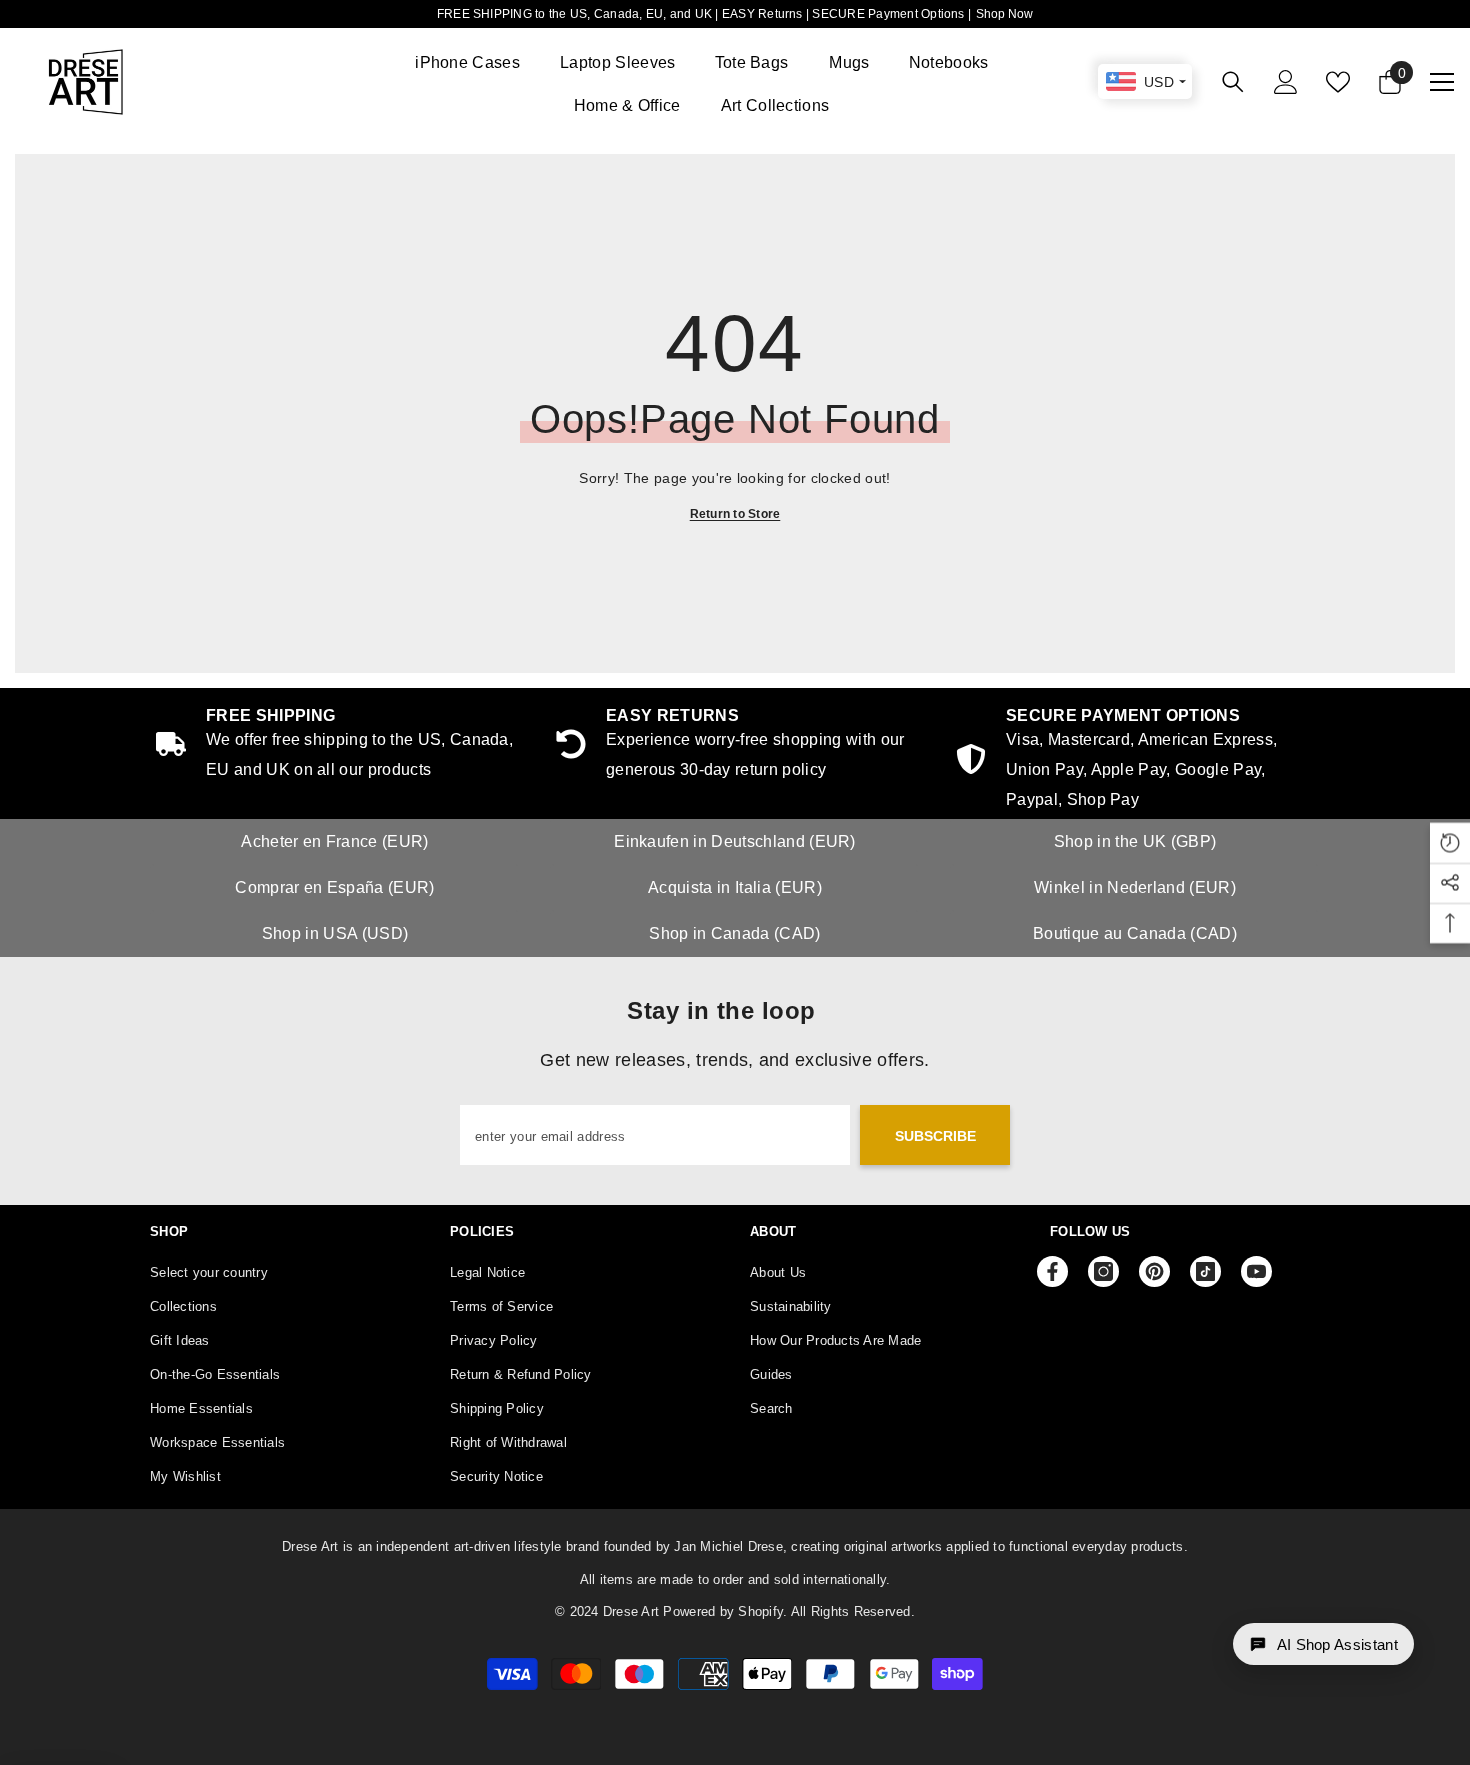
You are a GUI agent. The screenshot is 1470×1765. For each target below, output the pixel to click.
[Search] (1233, 81)
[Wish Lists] (1338, 82)
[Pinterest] (1154, 1271)
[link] (1135, 761)
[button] (1323, 1644)
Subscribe (935, 1136)
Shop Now (1004, 14)
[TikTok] (1205, 1271)
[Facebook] (1052, 1271)
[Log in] (1286, 82)
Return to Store (735, 514)
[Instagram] (1103, 1271)
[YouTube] (1256, 1271)
